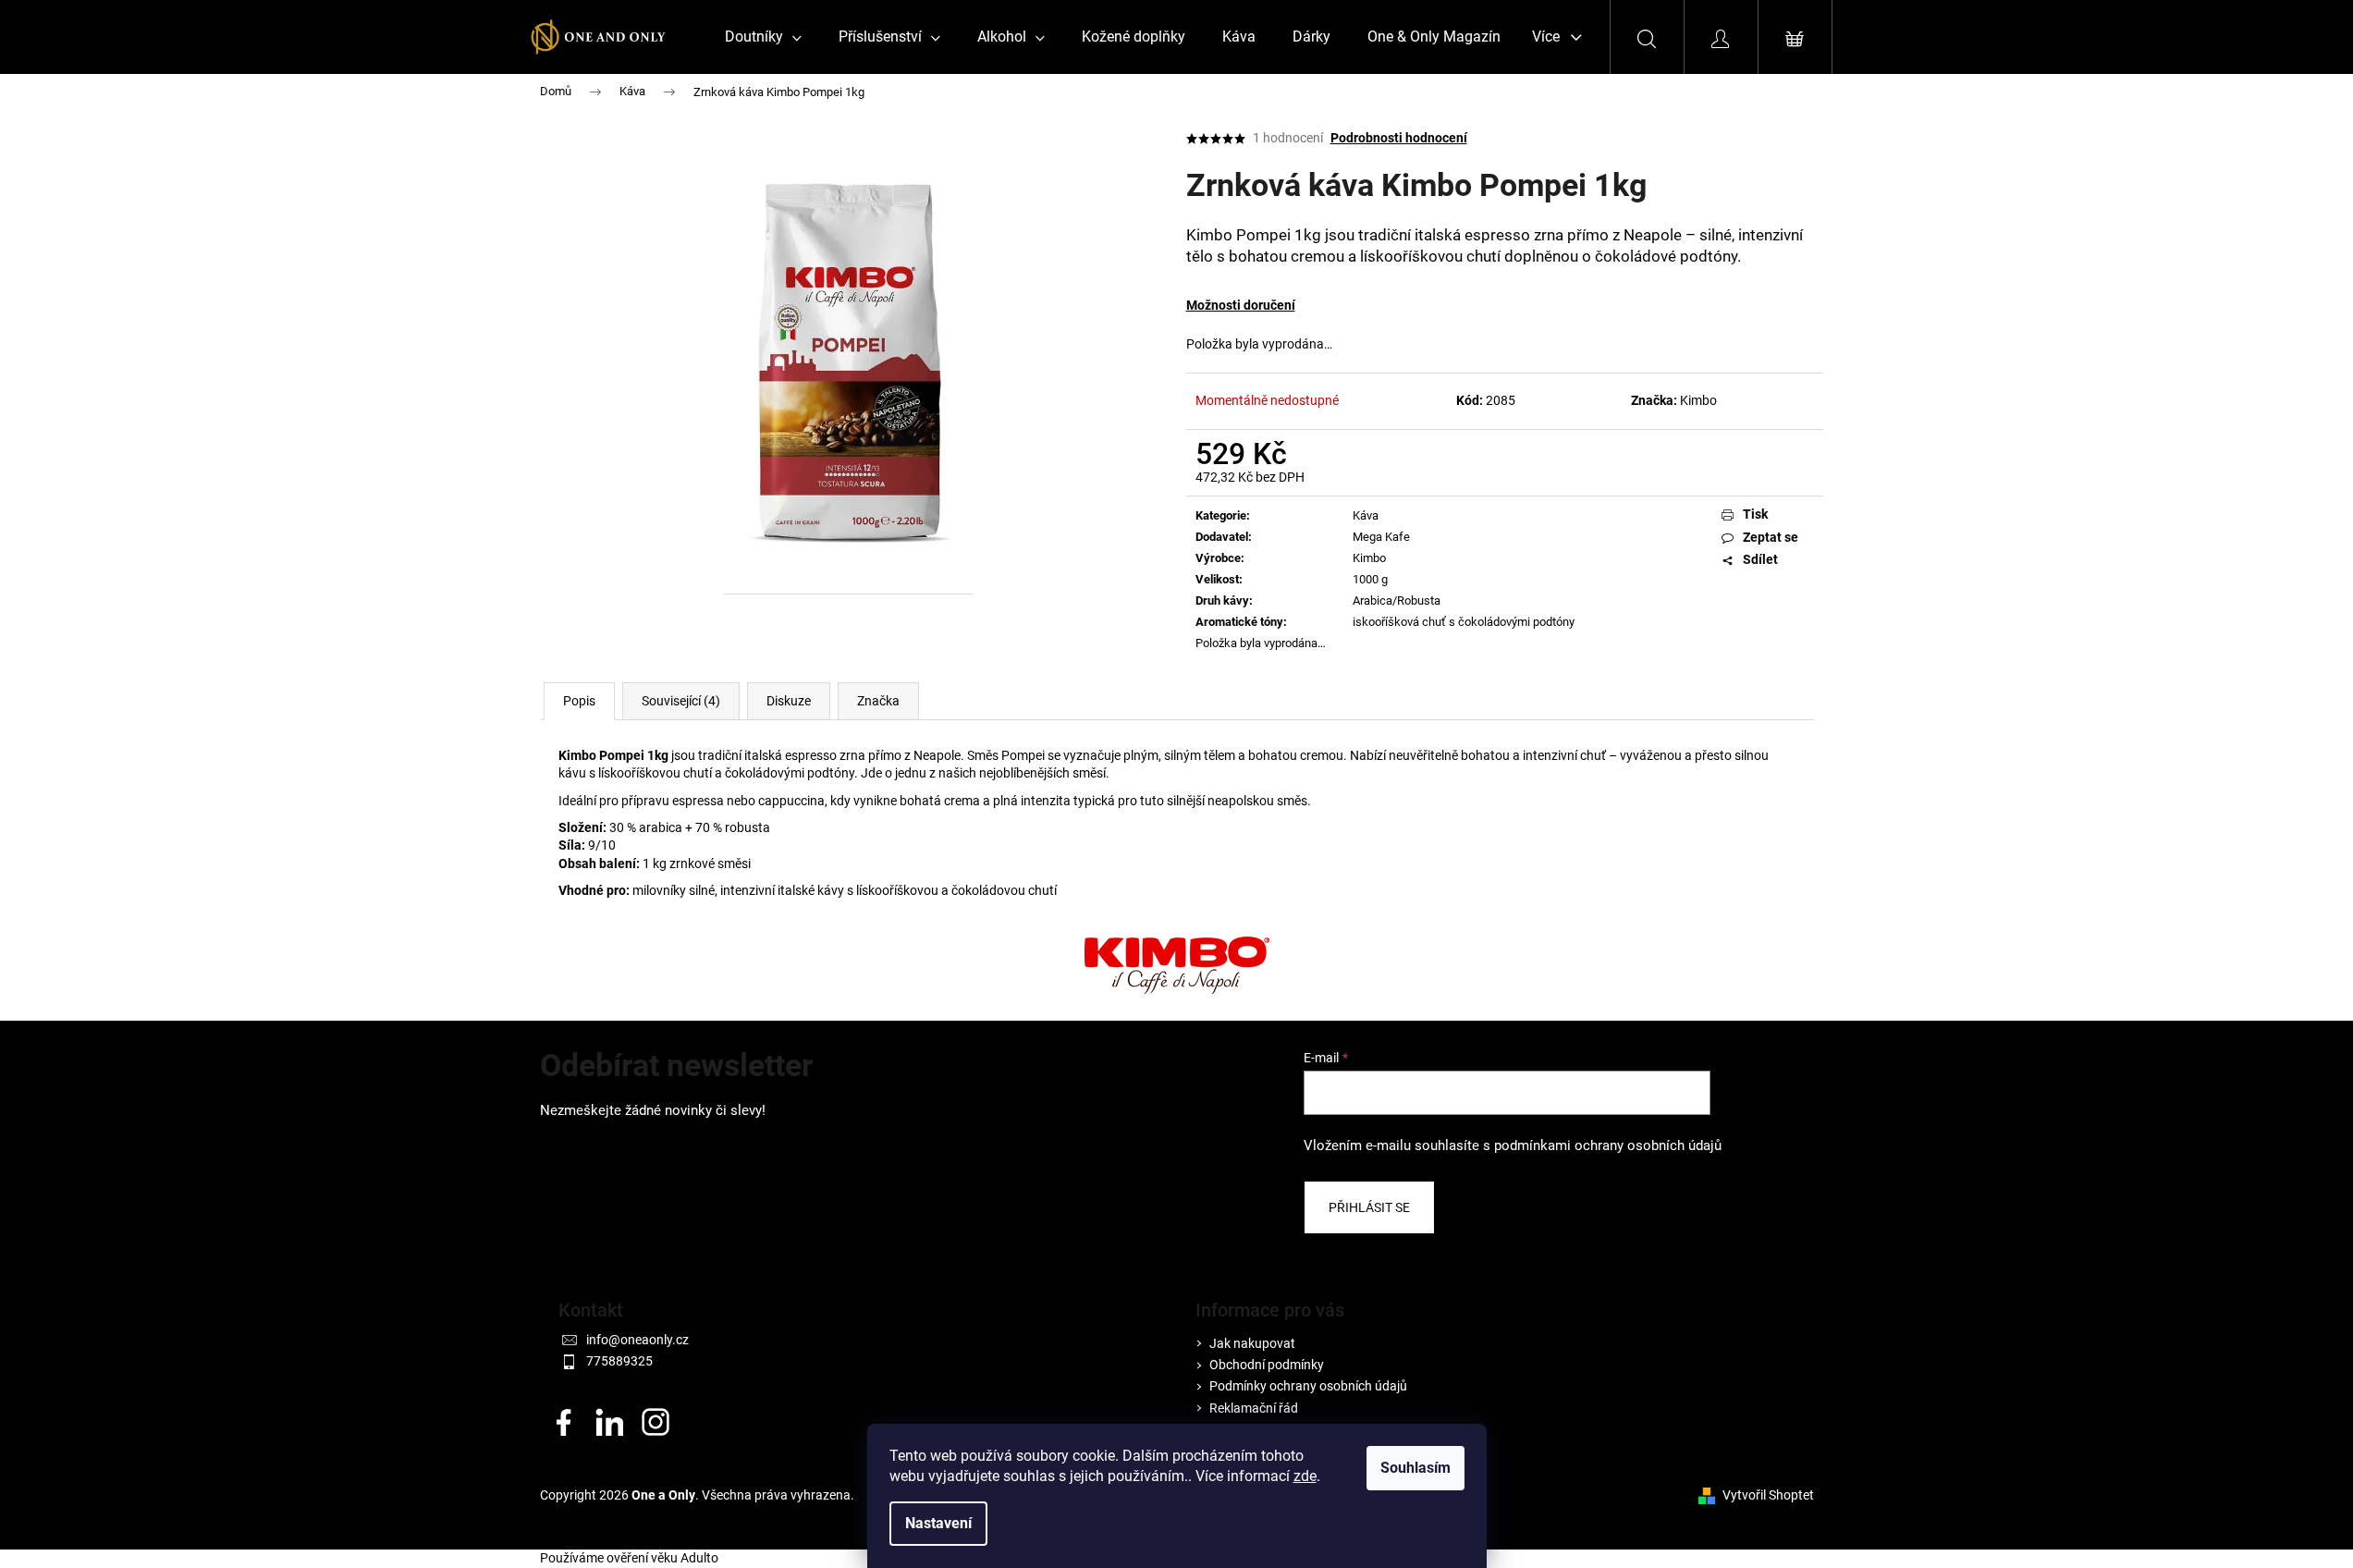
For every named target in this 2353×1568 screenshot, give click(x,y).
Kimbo (1698, 400)
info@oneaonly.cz (637, 1340)
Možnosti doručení (1241, 305)
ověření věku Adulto (662, 1558)
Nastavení (938, 1523)
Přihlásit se (1369, 1207)
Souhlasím (1415, 1468)
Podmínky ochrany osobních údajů (1308, 1386)
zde (1305, 1476)
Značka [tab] (878, 701)
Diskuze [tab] (789, 701)
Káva (1366, 515)
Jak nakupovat (1252, 1343)
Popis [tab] (579, 701)
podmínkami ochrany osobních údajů (1608, 1145)
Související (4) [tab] (681, 701)
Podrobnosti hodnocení (1399, 138)
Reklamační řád (1254, 1408)
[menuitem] (763, 37)
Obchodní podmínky (1267, 1365)
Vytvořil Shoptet (1768, 1495)
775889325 (619, 1361)
